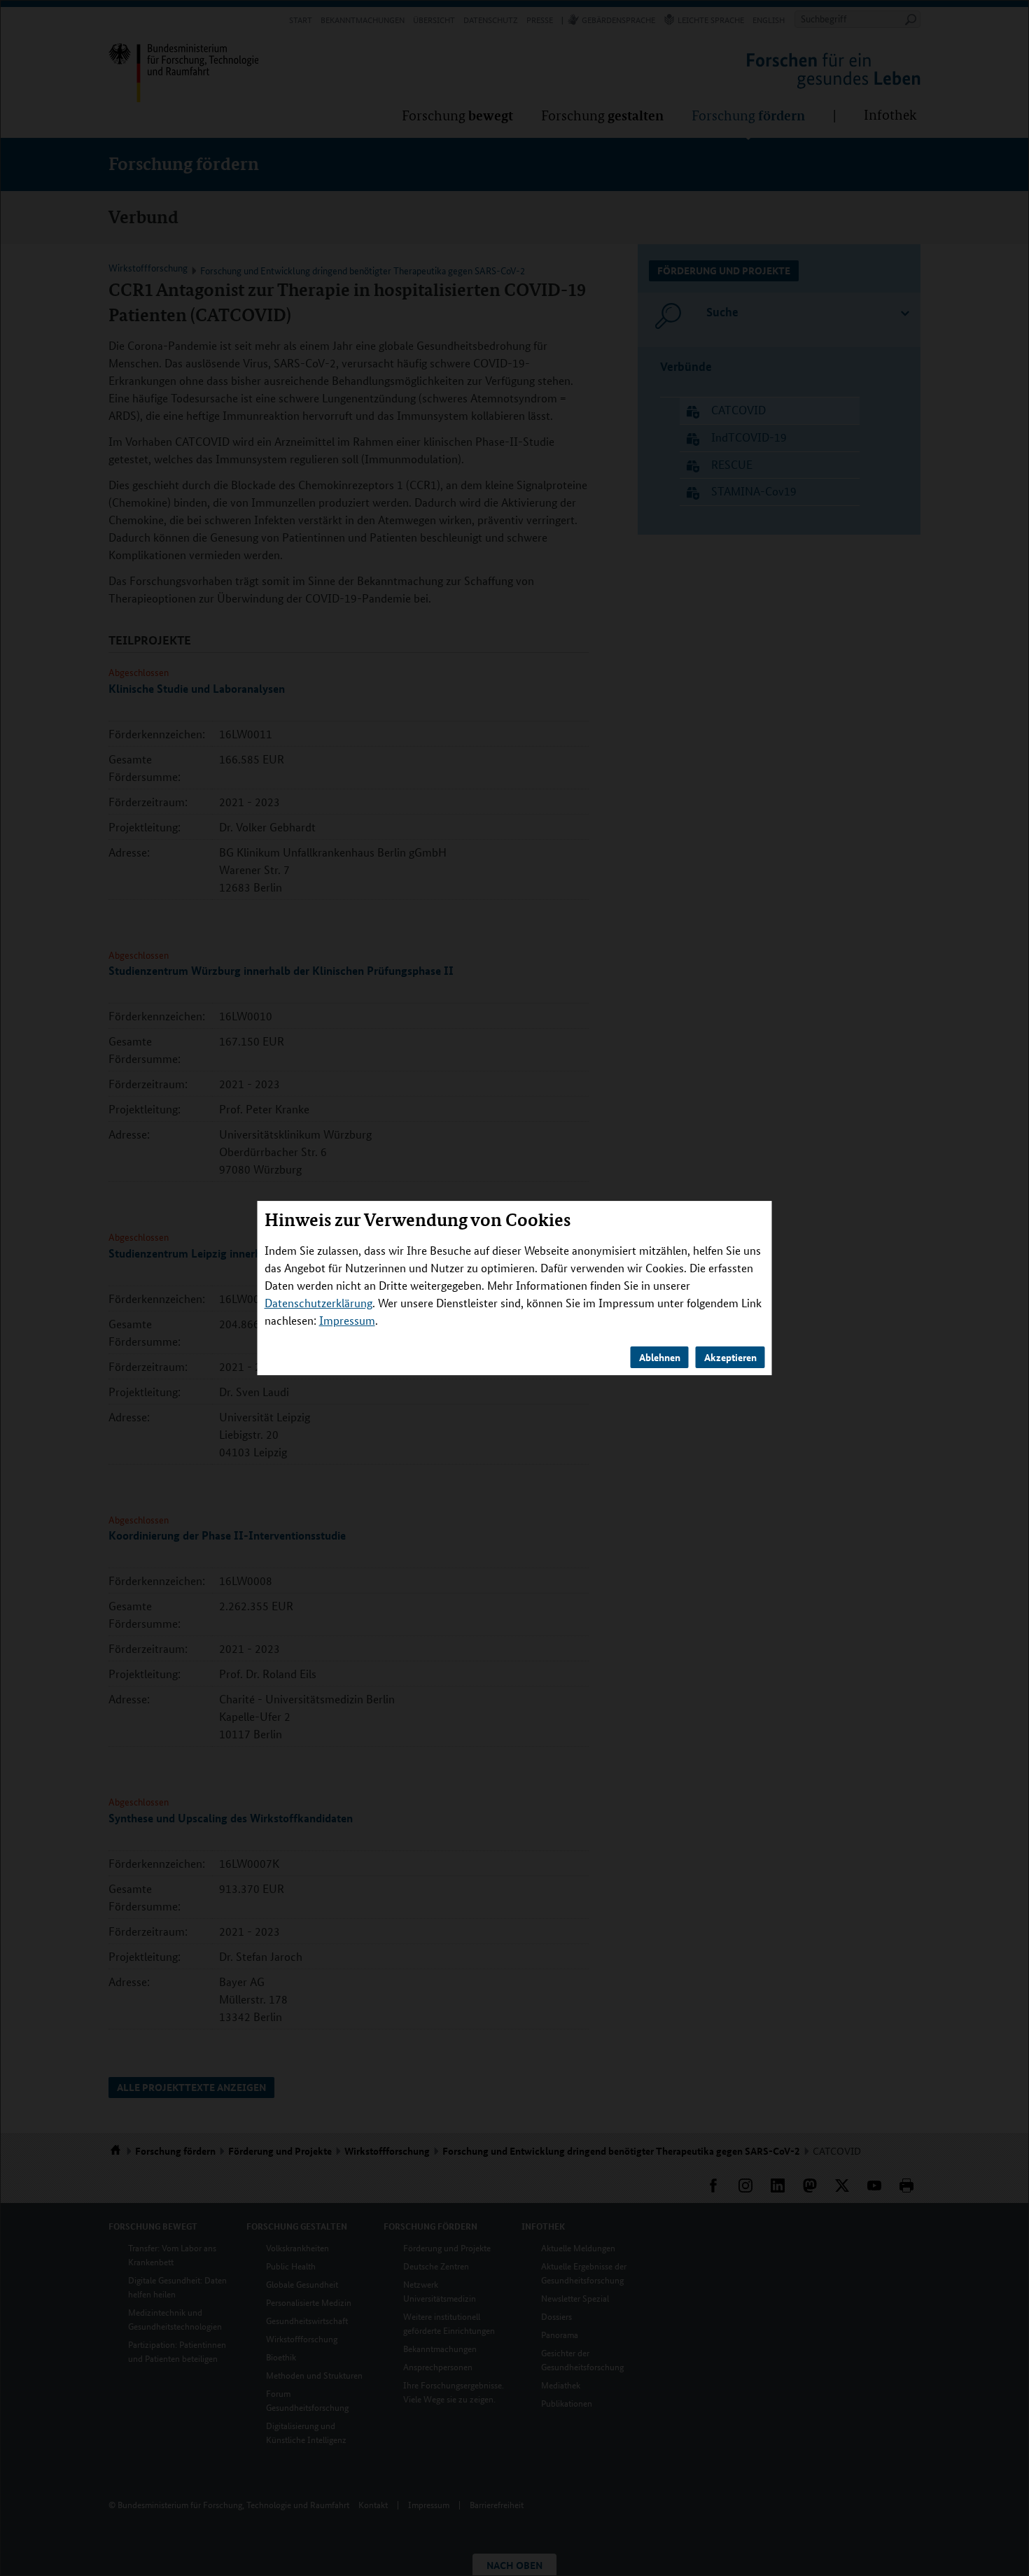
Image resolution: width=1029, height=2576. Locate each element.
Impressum (347, 1320)
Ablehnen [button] (660, 1357)
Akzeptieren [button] (730, 1357)
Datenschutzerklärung (318, 1303)
